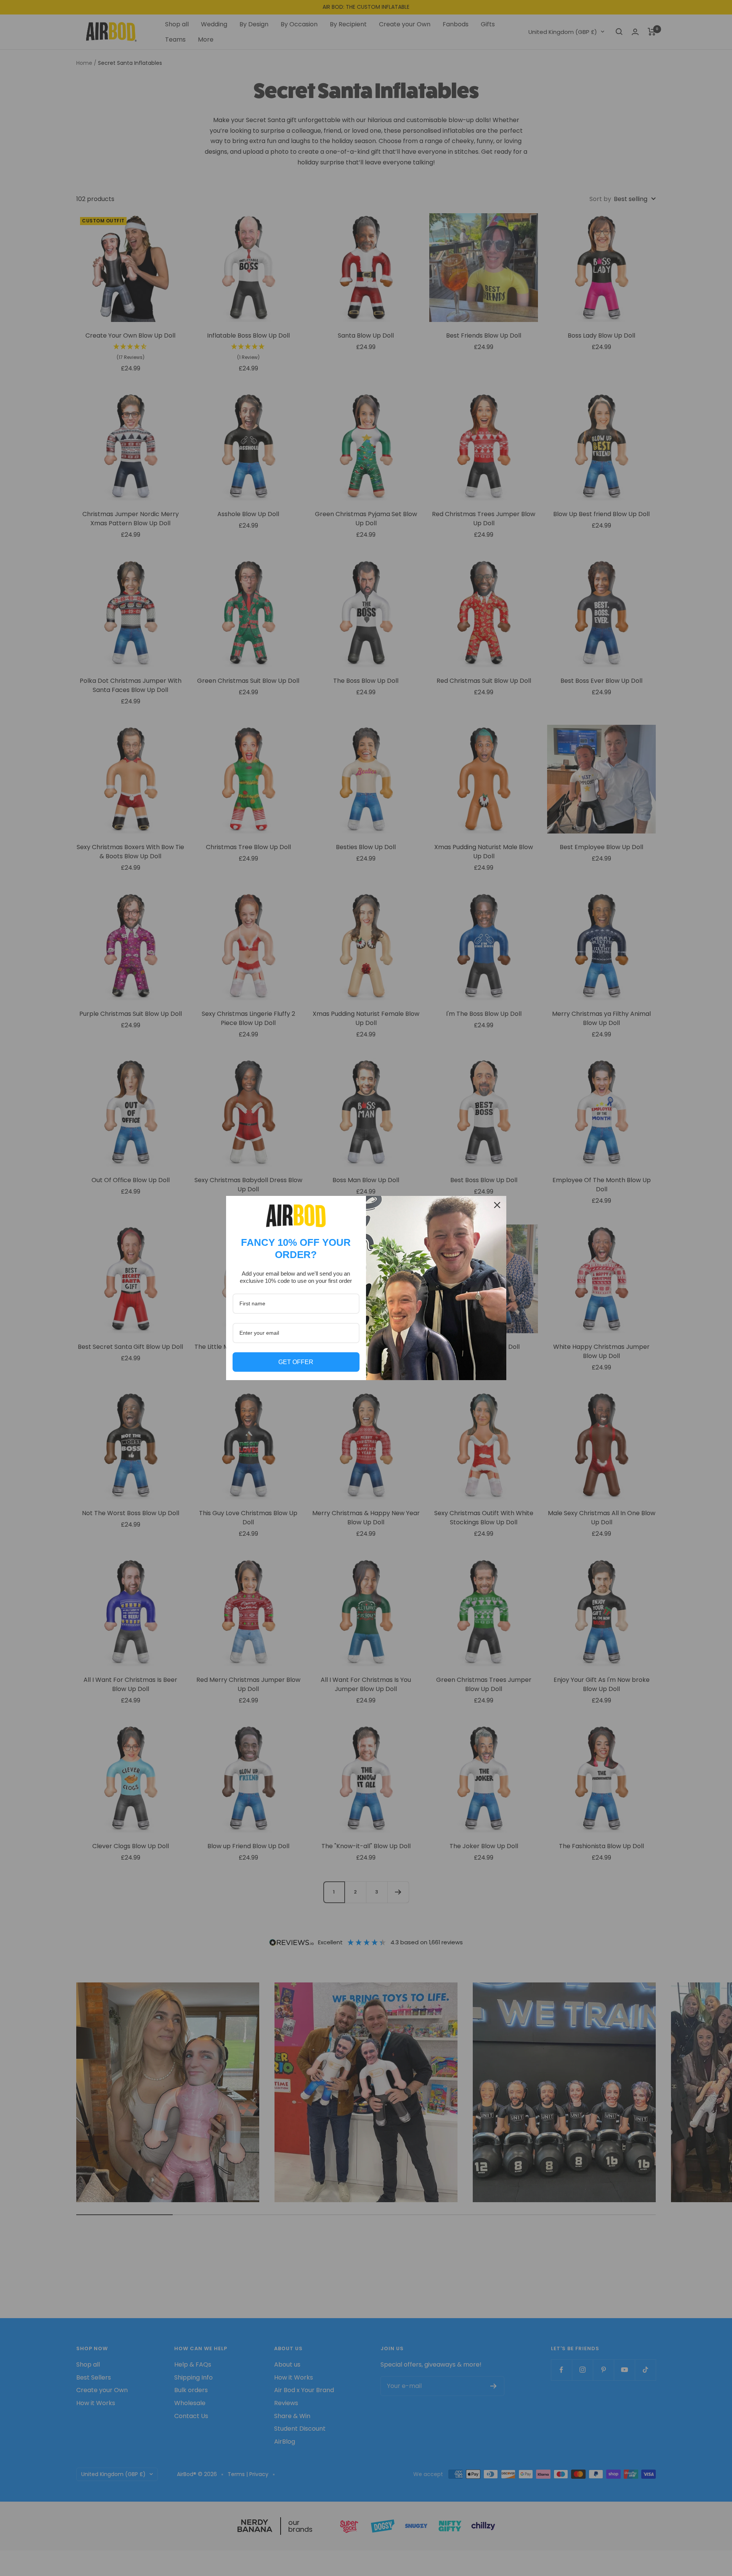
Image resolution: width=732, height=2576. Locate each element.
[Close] (497, 1205)
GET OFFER (296, 1362)
